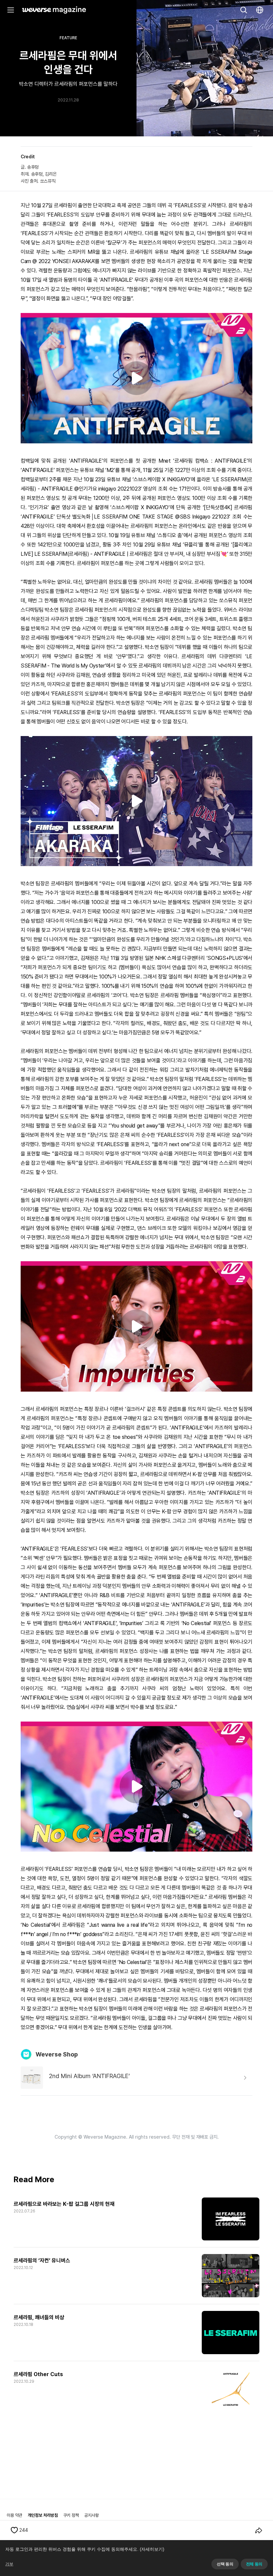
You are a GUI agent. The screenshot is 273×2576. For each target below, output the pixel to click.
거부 (9, 2564)
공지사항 (92, 2515)
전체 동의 (254, 2564)
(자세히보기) (152, 2549)
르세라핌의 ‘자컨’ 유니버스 (42, 2261)
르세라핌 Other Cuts (38, 2374)
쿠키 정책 (71, 2515)
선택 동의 (225, 2564)
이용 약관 (14, 2515)
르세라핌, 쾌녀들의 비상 (39, 2317)
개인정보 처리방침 (43, 2515)
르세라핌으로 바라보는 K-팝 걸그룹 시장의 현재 (64, 2204)
